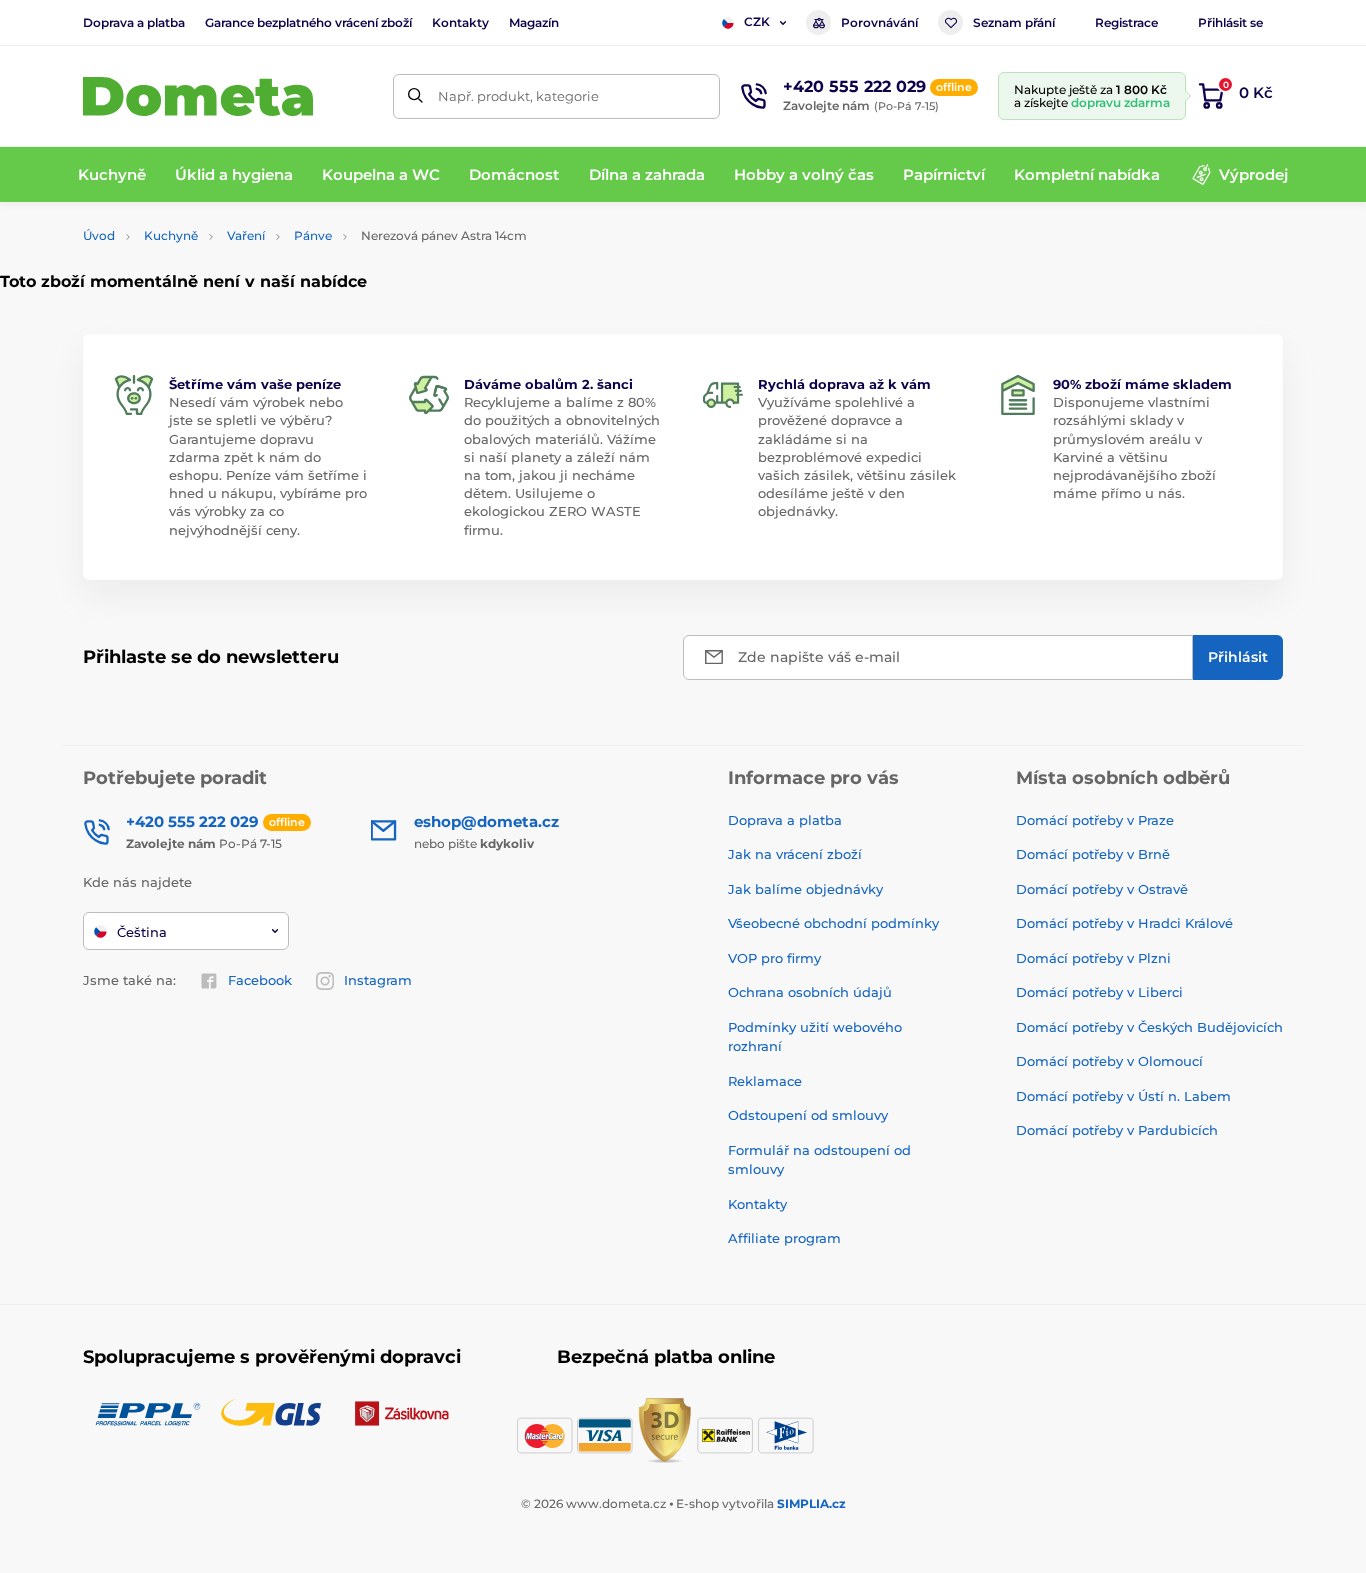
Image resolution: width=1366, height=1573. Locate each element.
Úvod (99, 235)
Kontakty (460, 22)
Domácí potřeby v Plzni (1093, 958)
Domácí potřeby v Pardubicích (1117, 1130)
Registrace (1126, 22)
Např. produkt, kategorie (518, 96)
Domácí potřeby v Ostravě (1102, 889)
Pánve (313, 235)
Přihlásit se (1230, 22)
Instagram (378, 980)
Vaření (246, 235)
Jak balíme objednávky (805, 889)
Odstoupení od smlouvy (808, 1115)
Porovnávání (879, 22)
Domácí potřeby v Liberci (1099, 992)
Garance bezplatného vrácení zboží (308, 22)
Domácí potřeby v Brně (1093, 854)
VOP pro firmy (774, 958)
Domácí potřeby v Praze (1095, 820)
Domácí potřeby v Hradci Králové (1124, 923)
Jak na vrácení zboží (795, 854)
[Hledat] (415, 96)
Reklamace (765, 1081)
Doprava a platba (134, 22)
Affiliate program (784, 1238)
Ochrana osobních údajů (810, 992)
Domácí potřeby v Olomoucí (1109, 1061)
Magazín (534, 22)
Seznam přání (1014, 22)
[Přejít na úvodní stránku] (198, 96)
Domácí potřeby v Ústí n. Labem (1123, 1096)
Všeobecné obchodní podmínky (833, 923)
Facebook (260, 980)
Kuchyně (171, 235)
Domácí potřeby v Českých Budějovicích (1149, 1027)
